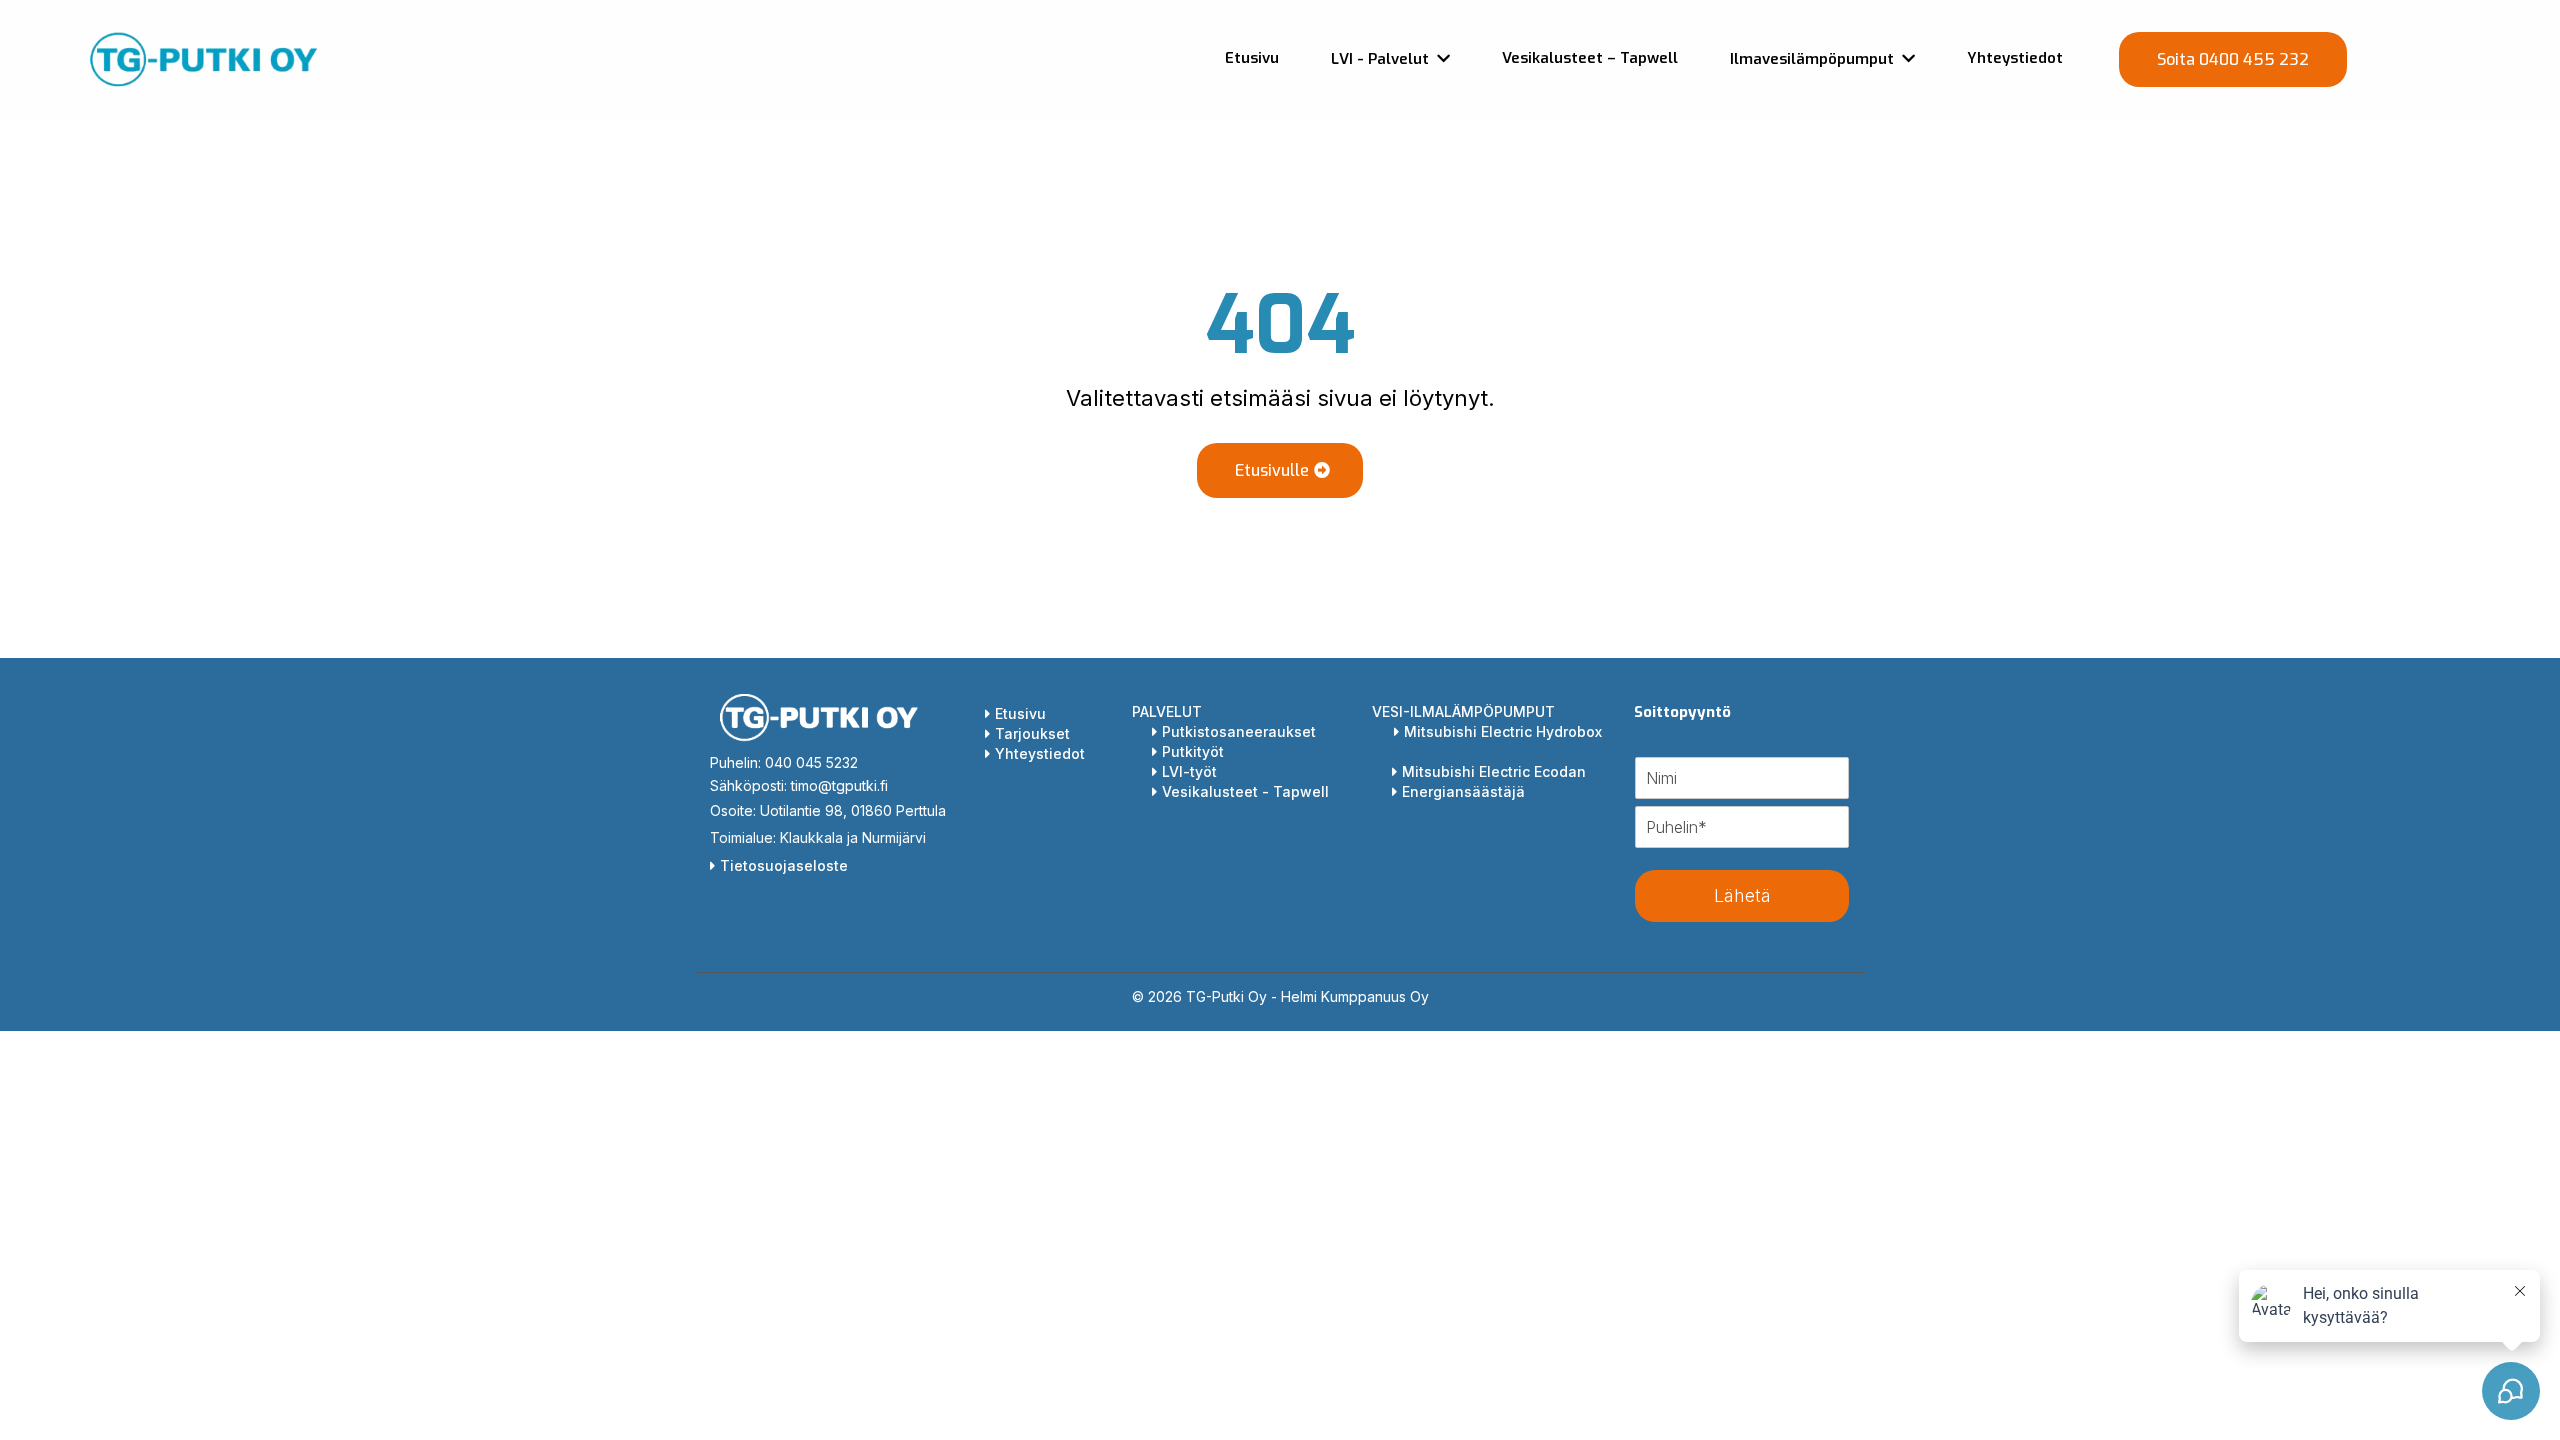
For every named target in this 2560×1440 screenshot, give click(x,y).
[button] (1906, 59)
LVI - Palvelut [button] (1382, 59)
